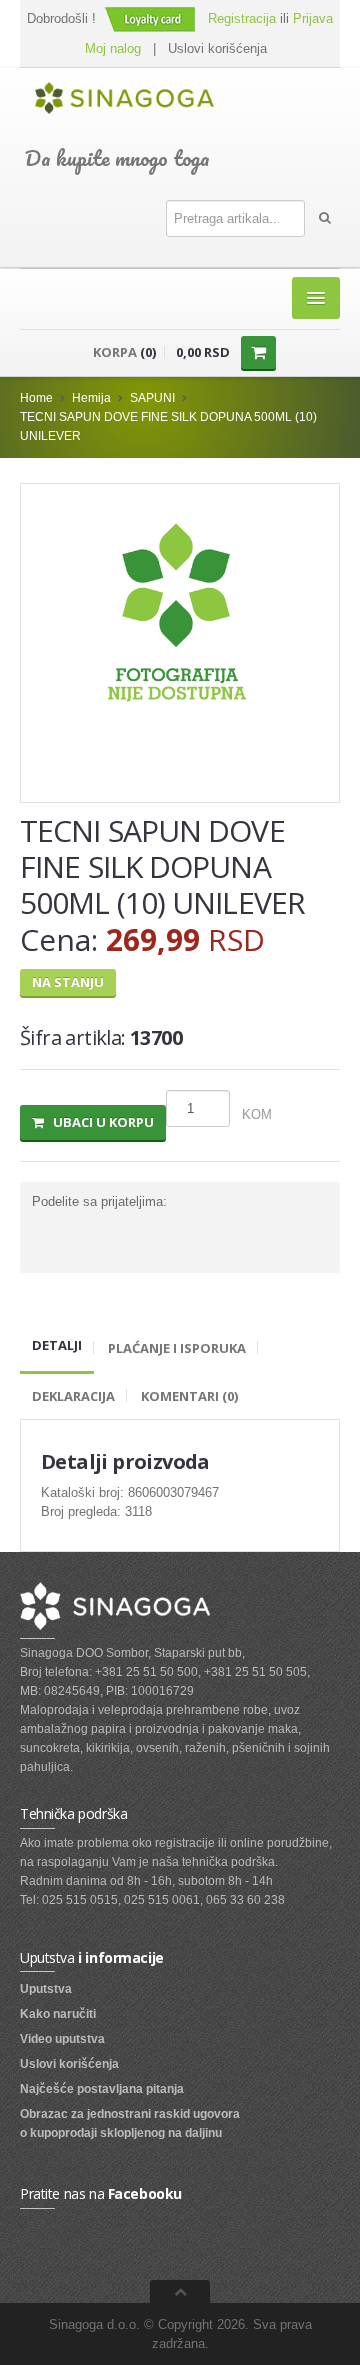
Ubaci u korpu (99, 1122)
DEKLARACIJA (73, 1396)
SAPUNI (152, 398)
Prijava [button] (313, 18)
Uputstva (46, 1989)
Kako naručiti (58, 2014)
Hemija (91, 398)
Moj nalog (113, 48)
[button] (152, 18)
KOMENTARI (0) (189, 1396)
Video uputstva (62, 2039)
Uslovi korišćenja (217, 48)
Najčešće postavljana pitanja (102, 2089)
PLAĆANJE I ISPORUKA (177, 1348)
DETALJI (57, 1345)
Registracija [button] (242, 18)
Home (36, 398)
